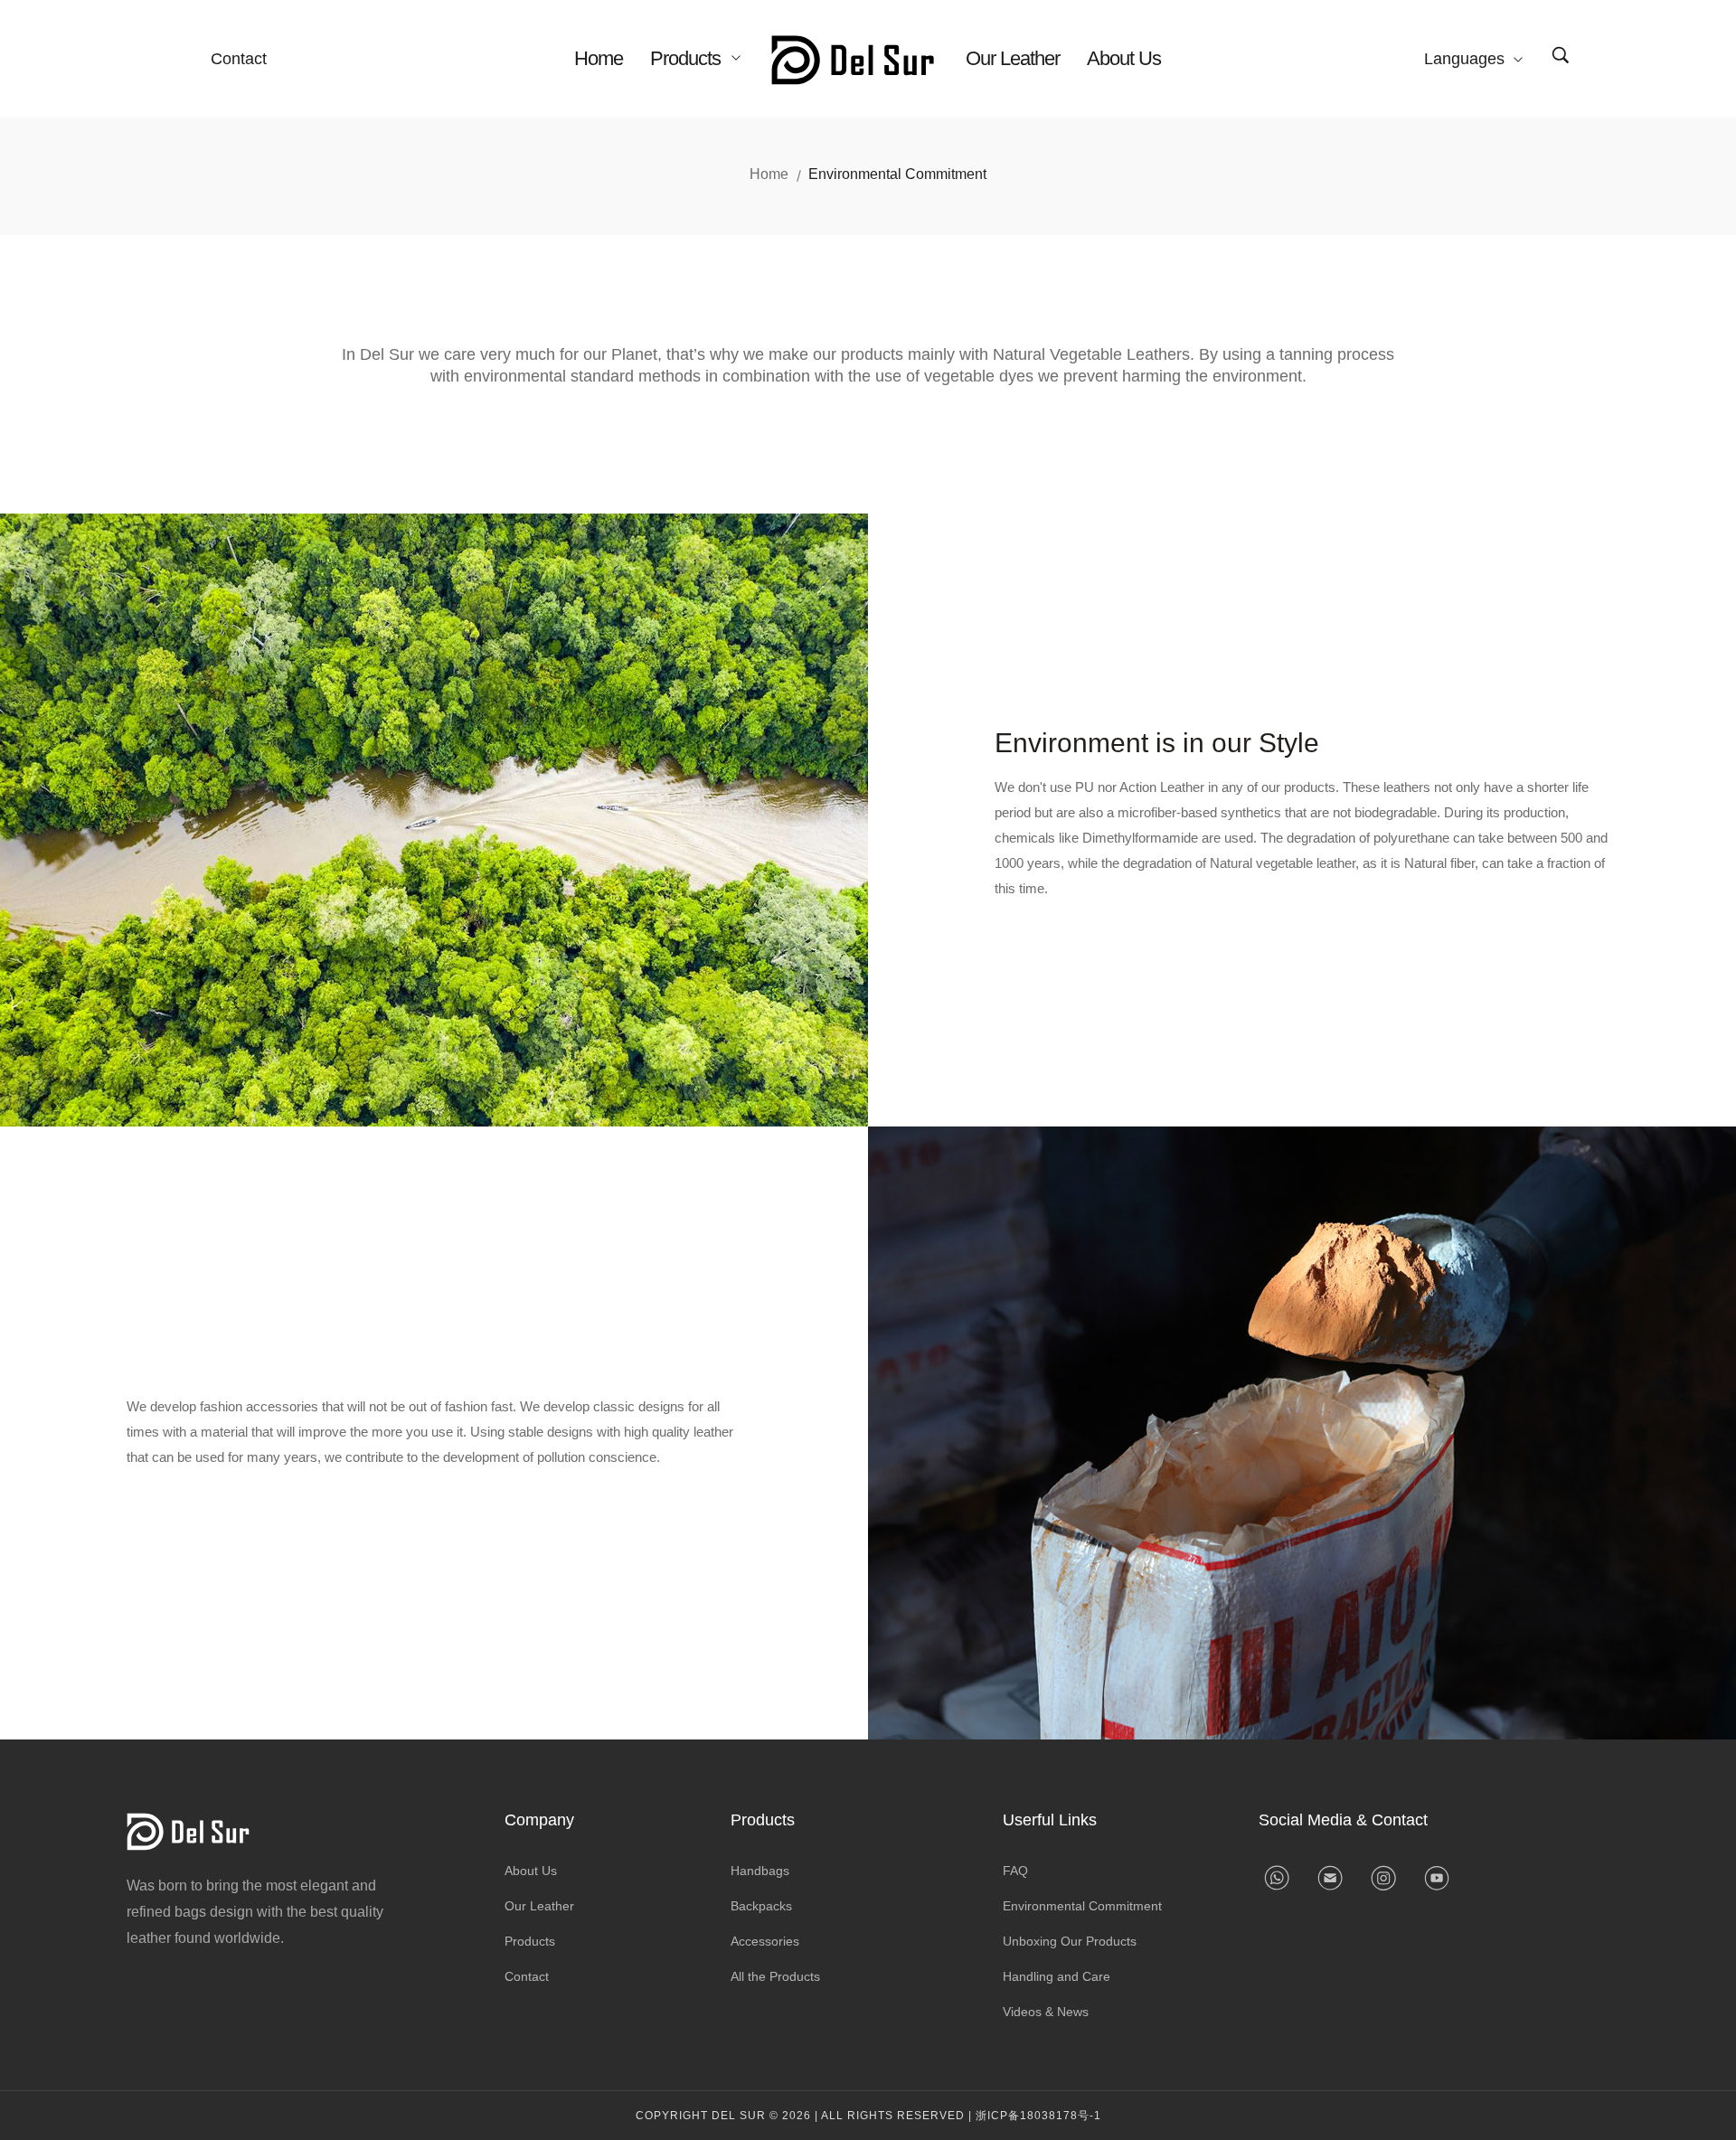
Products (688, 58)
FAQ (1015, 1871)
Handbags (760, 1871)
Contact (239, 59)
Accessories (765, 1941)
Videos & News (1046, 2012)
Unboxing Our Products (1070, 1941)
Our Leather (1013, 58)
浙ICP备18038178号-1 (1038, 2116)
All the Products (775, 1976)
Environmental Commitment (1082, 1906)
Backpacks (761, 1906)
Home (599, 58)
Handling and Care (1057, 1976)
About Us (1124, 58)
